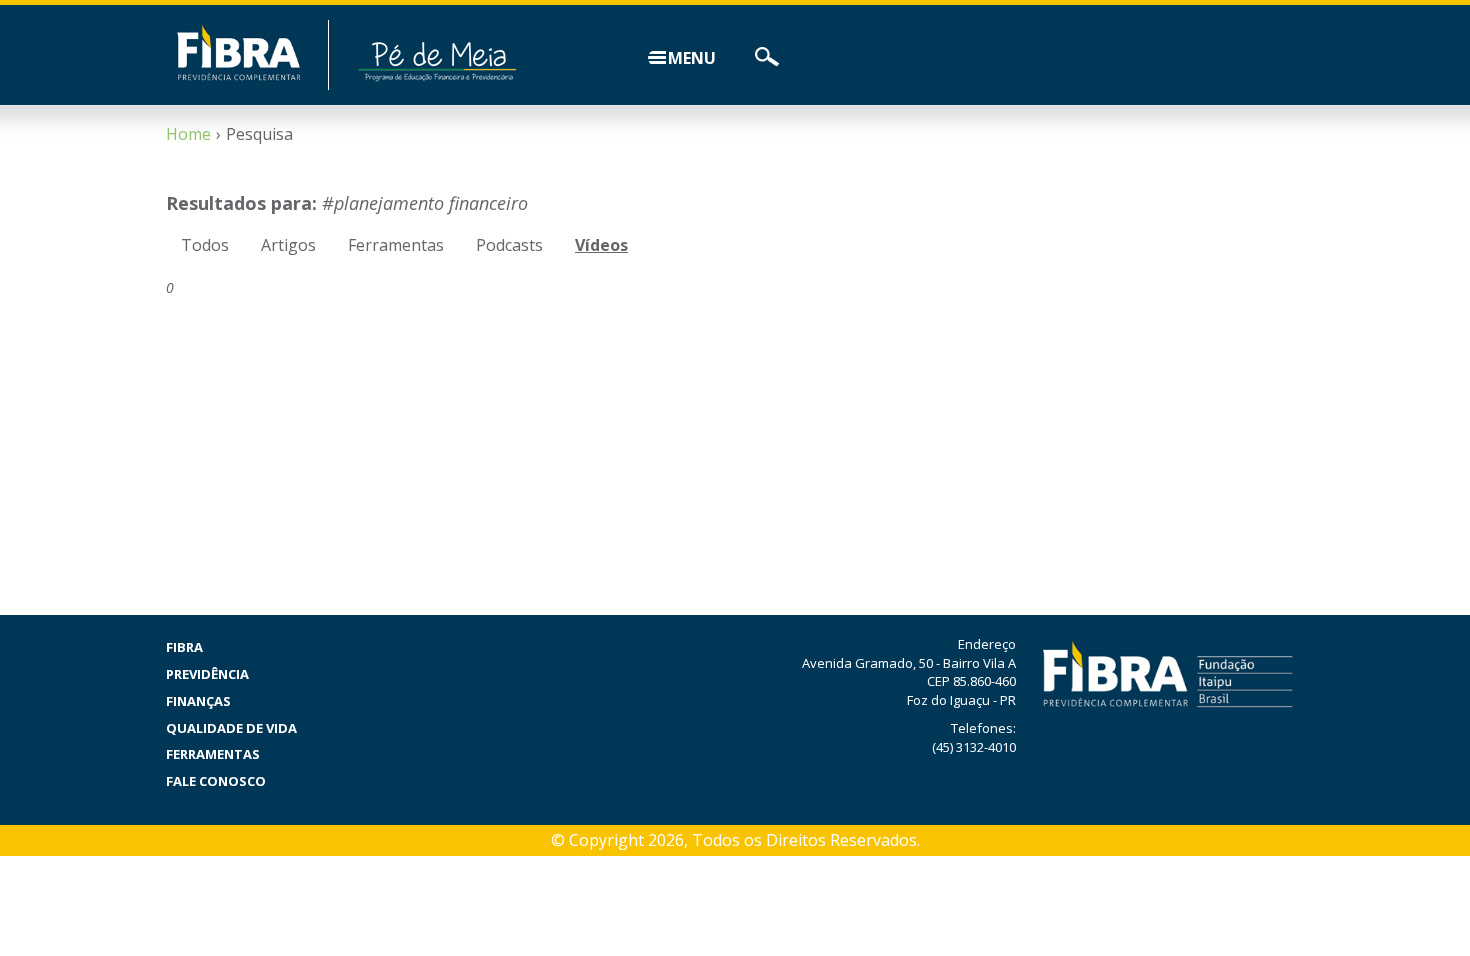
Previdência (207, 674)
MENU (692, 58)
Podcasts (509, 245)
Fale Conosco (216, 781)
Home (188, 134)
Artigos (288, 245)
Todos (205, 245)
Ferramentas (396, 245)
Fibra (184, 647)
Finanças (198, 701)
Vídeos (601, 245)
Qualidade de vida (231, 728)
